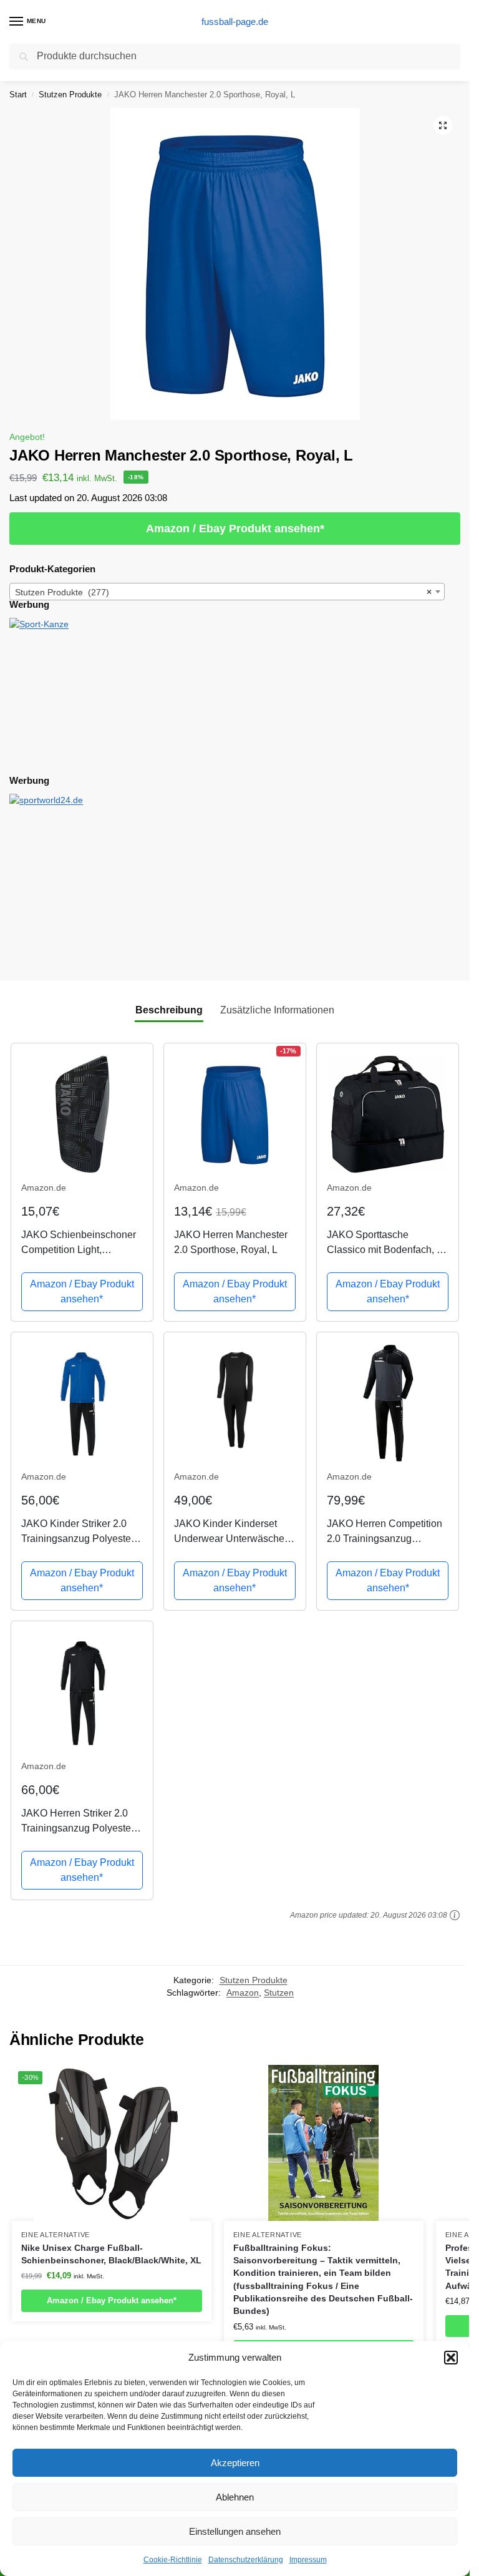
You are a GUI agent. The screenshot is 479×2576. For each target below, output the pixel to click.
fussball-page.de (235, 22)
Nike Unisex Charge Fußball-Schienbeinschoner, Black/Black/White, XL (111, 2254)
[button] (451, 2358)
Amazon (243, 1993)
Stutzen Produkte (70, 95)
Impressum (308, 2560)
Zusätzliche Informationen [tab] (277, 1010)
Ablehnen (235, 2497)
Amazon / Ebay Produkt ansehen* (235, 529)
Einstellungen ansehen (235, 2531)
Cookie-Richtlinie (173, 2560)
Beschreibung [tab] (169, 1010)
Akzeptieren (235, 2463)
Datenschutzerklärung (246, 2560)
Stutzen (279, 1993)
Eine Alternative (56, 2235)
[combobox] (227, 592)
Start (18, 95)
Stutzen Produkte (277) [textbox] (223, 592)
